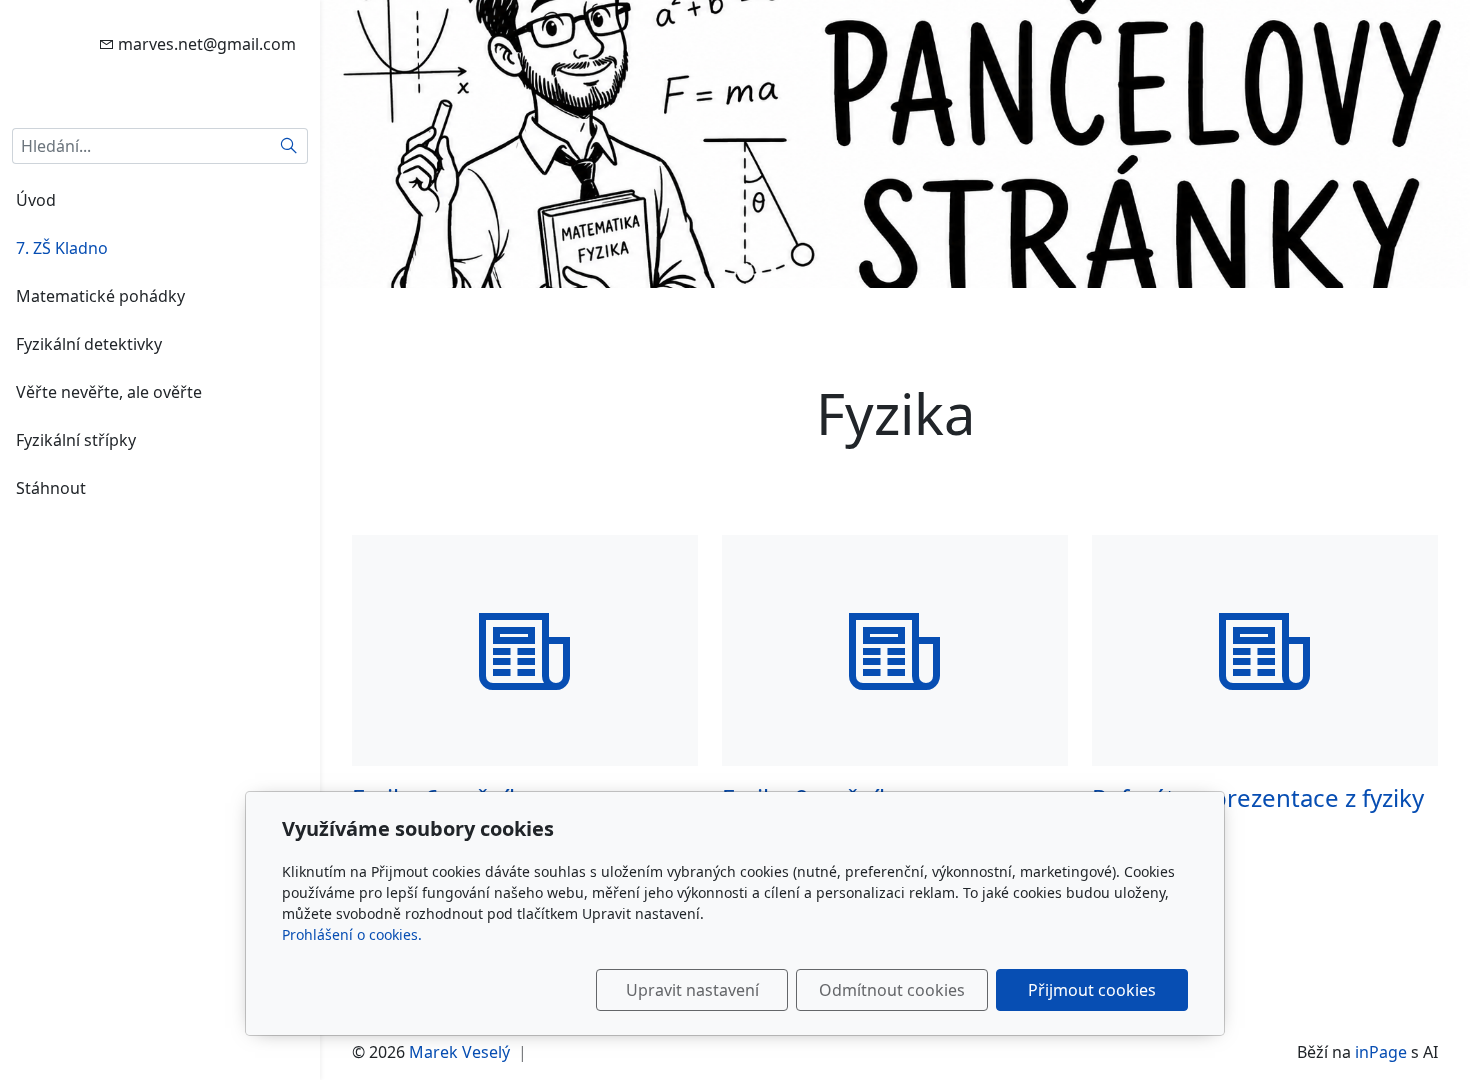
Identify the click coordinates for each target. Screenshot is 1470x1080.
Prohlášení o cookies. (352, 934)
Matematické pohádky (100, 296)
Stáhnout (51, 488)
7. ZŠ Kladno (62, 248)
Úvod (36, 200)
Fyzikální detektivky (89, 344)
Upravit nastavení (692, 990)
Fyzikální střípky (76, 440)
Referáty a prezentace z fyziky (1258, 797)
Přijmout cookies (1092, 990)
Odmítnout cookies (892, 990)
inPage (1381, 1052)
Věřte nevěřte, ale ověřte (109, 392)
